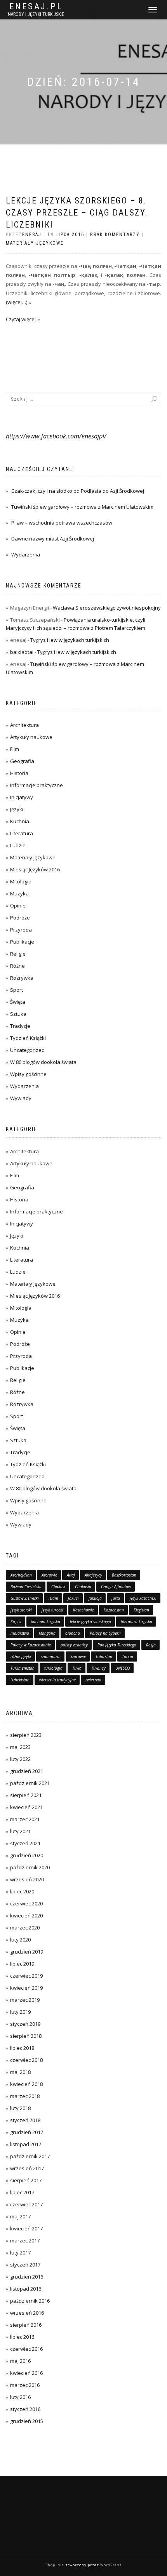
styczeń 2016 (25, 2409)
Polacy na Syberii (105, 1633)
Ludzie (18, 845)
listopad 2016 (26, 2289)
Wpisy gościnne (28, 1074)
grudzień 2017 (27, 2132)
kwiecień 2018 (26, 2084)
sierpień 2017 (26, 2180)
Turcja (128, 1656)
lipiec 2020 (22, 1891)
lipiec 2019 (22, 1964)
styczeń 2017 (25, 2265)
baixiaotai (22, 652)
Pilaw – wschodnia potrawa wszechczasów (62, 523)
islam (53, 1598)
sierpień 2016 (26, 2325)
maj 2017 (20, 2216)
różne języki (21, 1656)
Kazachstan (114, 1610)
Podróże (20, 918)
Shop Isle (55, 2565)
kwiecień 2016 (26, 2373)
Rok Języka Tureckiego (117, 1645)
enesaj (32, 235)
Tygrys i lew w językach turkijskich (70, 640)
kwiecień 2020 (26, 1915)
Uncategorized (27, 1050)
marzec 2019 (25, 2000)
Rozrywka (22, 978)
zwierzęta (93, 1680)
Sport (17, 990)
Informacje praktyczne (37, 785)
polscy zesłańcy (74, 1645)
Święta (18, 1002)
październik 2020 (30, 1867)
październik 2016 (30, 2301)
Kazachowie (83, 1610)
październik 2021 (30, 1783)
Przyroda (21, 930)
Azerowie (49, 1575)
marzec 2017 (25, 2241)
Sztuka (18, 1014)
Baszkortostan (124, 1575)
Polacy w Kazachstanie (31, 1645)
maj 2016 (20, 2361)
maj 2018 (20, 2072)
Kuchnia (20, 821)
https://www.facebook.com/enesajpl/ (56, 436)
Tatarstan (104, 1656)
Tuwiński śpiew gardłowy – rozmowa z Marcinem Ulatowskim (82, 507)
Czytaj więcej (21, 319)
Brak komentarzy (115, 235)
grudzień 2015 (27, 2421)
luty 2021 (20, 1831)
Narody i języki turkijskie (36, 14)
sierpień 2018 (26, 2036)
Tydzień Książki (28, 1038)
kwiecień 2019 (26, 1988)
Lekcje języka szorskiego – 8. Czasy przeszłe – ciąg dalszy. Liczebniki (77, 213)
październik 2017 (30, 2156)
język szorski (21, 1610)
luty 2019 (20, 2012)
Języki (17, 809)
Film (15, 749)
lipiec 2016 (22, 2337)
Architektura (24, 725)
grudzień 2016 (27, 2277)
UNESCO (123, 1668)
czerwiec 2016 (26, 2349)
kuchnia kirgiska (46, 1622)
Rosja (151, 1645)
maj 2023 (20, 1747)
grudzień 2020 (27, 1855)
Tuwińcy (98, 1668)
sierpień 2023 (26, 1735)
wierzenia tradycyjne (57, 1680)
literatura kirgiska (137, 1622)
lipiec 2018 (22, 2048)
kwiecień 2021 (26, 1807)
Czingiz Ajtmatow (116, 1587)
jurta (116, 1598)
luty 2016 (20, 2397)
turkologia (53, 1668)
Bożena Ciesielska (26, 1587)
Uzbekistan (20, 1680)
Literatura (22, 833)
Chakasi (58, 1587)
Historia (19, 773)
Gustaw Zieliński (25, 1598)
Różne (17, 966)
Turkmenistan (23, 1668)
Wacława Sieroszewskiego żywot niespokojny (107, 608)
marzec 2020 (25, 1928)
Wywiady (21, 1098)
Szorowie (78, 1656)
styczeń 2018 (25, 2120)
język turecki (52, 1610)
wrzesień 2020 (27, 1879)
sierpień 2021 (26, 1795)
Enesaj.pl (36, 7)
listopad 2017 (26, 2144)
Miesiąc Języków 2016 (35, 869)
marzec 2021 (25, 1819)
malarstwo (20, 1633)
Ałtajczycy (93, 1575)
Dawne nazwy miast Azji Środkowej (53, 539)
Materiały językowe (35, 243)
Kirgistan (141, 1610)
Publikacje (22, 942)
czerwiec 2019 (26, 1976)
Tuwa (77, 1668)
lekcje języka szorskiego (90, 1622)
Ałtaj (71, 1575)
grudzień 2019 (27, 1952)
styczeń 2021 (25, 1843)
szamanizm (51, 1656)
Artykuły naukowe (31, 737)
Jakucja (95, 1598)
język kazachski (143, 1598)
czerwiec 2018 (26, 2060)
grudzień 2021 (27, 1771)
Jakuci (73, 1598)
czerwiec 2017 (26, 2204)
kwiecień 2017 (26, 2228)
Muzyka (19, 893)
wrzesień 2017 (27, 2168)
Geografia (22, 761)
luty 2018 (20, 2108)
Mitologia (21, 881)
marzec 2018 (25, 2096)
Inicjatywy (22, 797)
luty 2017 (20, 2253)
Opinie (18, 906)
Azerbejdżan (21, 1575)
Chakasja (83, 1587)
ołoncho (73, 1633)
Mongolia (47, 1633)
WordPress (111, 2565)
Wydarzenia (26, 554)
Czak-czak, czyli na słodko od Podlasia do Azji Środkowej (78, 491)
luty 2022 (20, 1759)
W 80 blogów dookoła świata (43, 1062)
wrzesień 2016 (27, 2313)
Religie (18, 954)
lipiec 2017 (22, 2192)
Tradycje (20, 1026)
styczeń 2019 (25, 2024)
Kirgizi (16, 1622)
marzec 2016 (25, 2385)
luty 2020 (20, 1940)
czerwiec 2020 (26, 1903)
